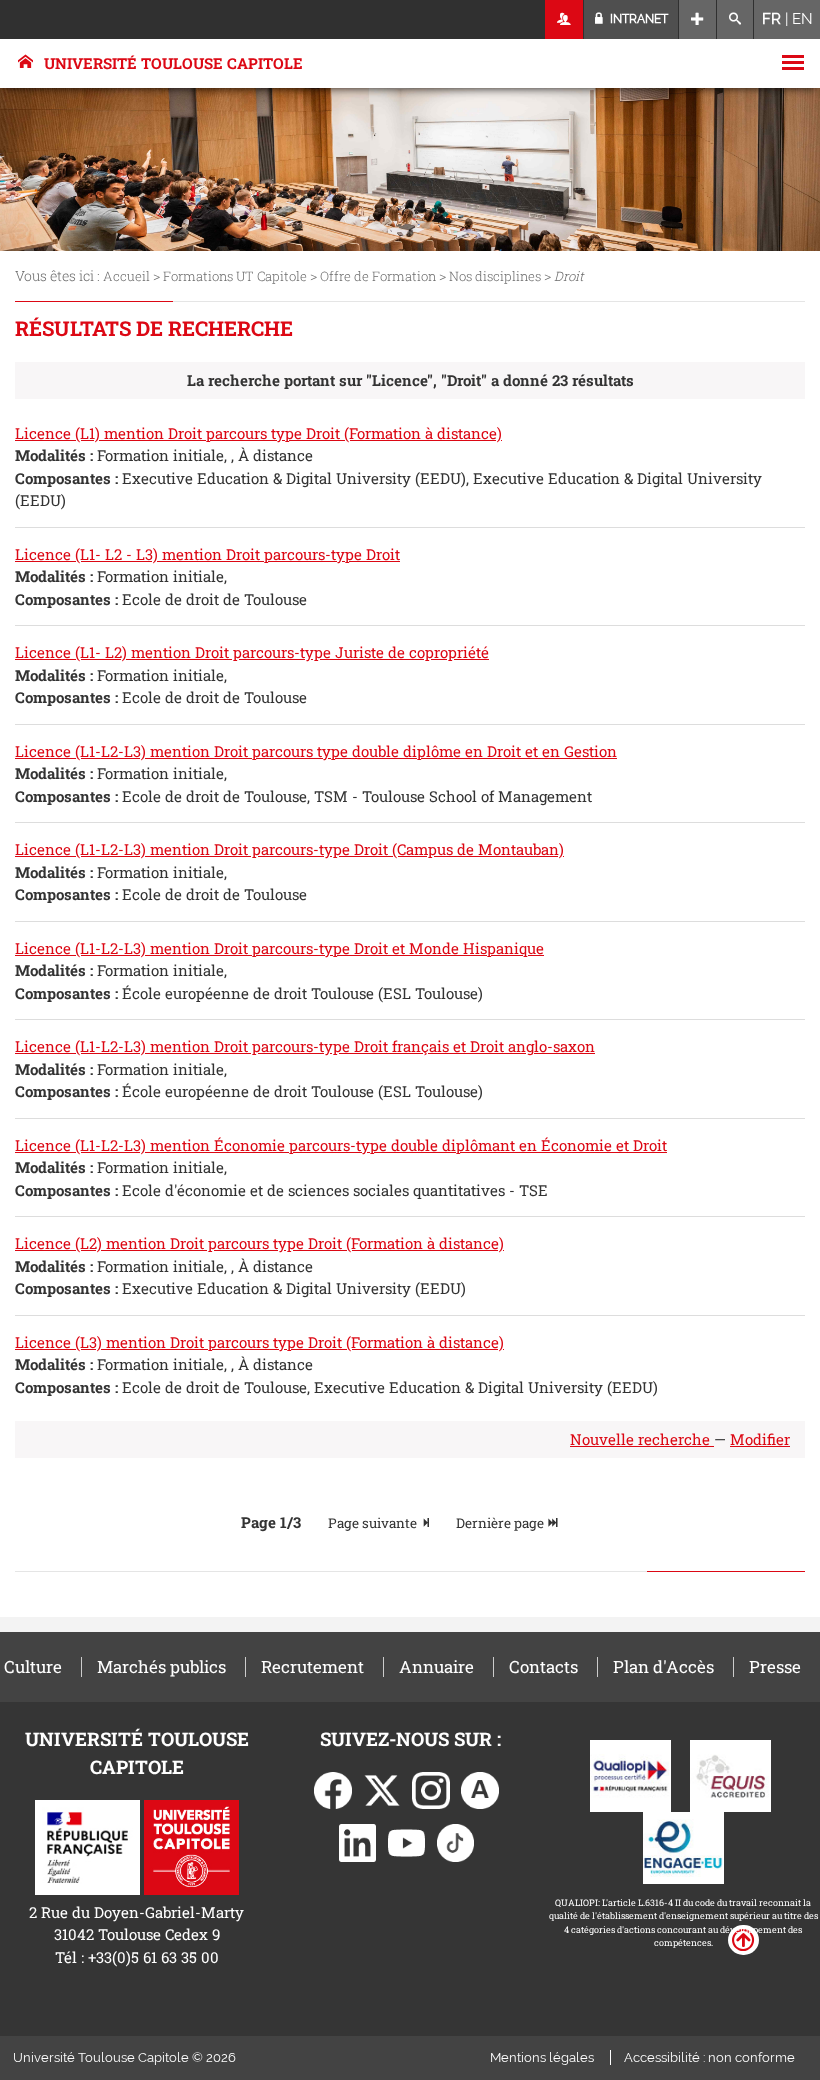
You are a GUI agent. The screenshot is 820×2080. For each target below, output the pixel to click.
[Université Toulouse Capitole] (191, 1845)
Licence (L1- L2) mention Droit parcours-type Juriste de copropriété (252, 652)
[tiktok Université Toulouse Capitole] (456, 1841)
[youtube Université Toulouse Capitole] (407, 1841)
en (802, 19)
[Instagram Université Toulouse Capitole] (431, 1788)
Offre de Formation (378, 276)
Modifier (760, 1439)
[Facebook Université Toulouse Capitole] (333, 1788)
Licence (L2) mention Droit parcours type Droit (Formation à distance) (259, 1243)
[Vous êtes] (564, 19)
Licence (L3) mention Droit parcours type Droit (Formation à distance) (259, 1342)
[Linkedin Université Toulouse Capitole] (358, 1841)
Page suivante (374, 1523)
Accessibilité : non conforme (709, 2057)
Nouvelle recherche (642, 1439)
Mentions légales (542, 2057)
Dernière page (501, 1523)
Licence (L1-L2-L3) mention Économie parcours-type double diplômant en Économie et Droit (341, 1145)
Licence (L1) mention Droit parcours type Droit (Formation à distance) (258, 433)
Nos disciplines (495, 276)
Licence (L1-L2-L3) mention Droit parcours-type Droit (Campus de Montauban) (289, 849)
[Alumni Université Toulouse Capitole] (480, 1788)
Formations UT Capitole (235, 276)
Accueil (126, 276)
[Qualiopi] (630, 1774)
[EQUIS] (730, 1774)
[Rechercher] (735, 19)
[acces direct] (697, 19)
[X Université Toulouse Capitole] (382, 1788)
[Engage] (683, 1846)
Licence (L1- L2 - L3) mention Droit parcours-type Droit (207, 554)
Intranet (637, 19)
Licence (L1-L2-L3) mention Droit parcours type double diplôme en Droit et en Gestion (316, 751)
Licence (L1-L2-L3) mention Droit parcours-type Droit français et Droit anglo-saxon (305, 1046)
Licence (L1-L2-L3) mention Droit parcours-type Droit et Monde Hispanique (279, 948)
